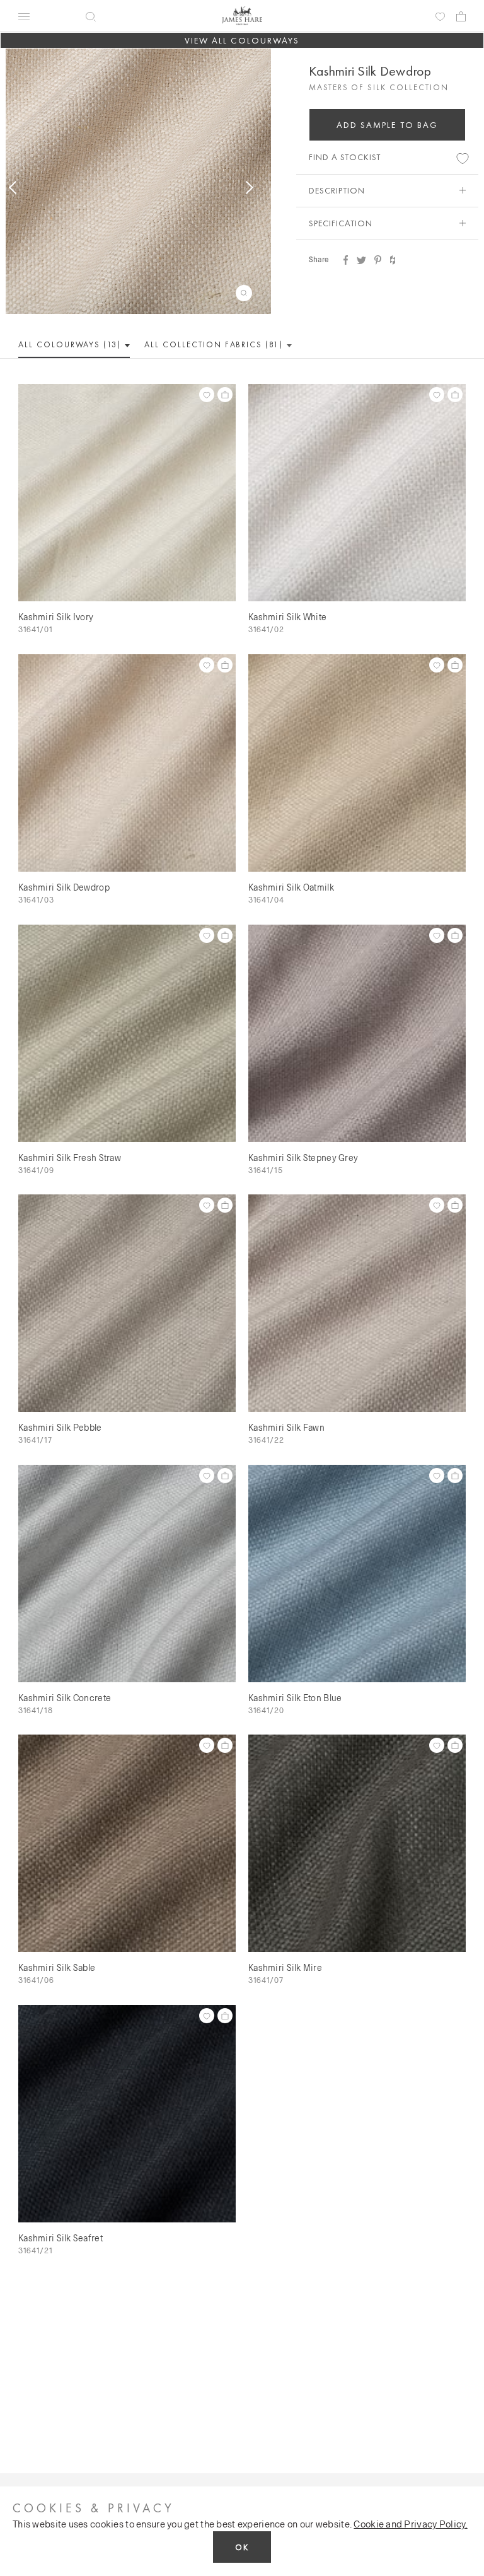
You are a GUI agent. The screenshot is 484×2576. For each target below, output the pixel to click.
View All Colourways (242, 40)
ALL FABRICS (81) (215, 344)
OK (242, 2547)
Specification (341, 223)
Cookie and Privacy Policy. (410, 2524)
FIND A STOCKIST (345, 157)
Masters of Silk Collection (379, 87)
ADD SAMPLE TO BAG (388, 125)
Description (337, 190)
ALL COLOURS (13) (71, 344)
